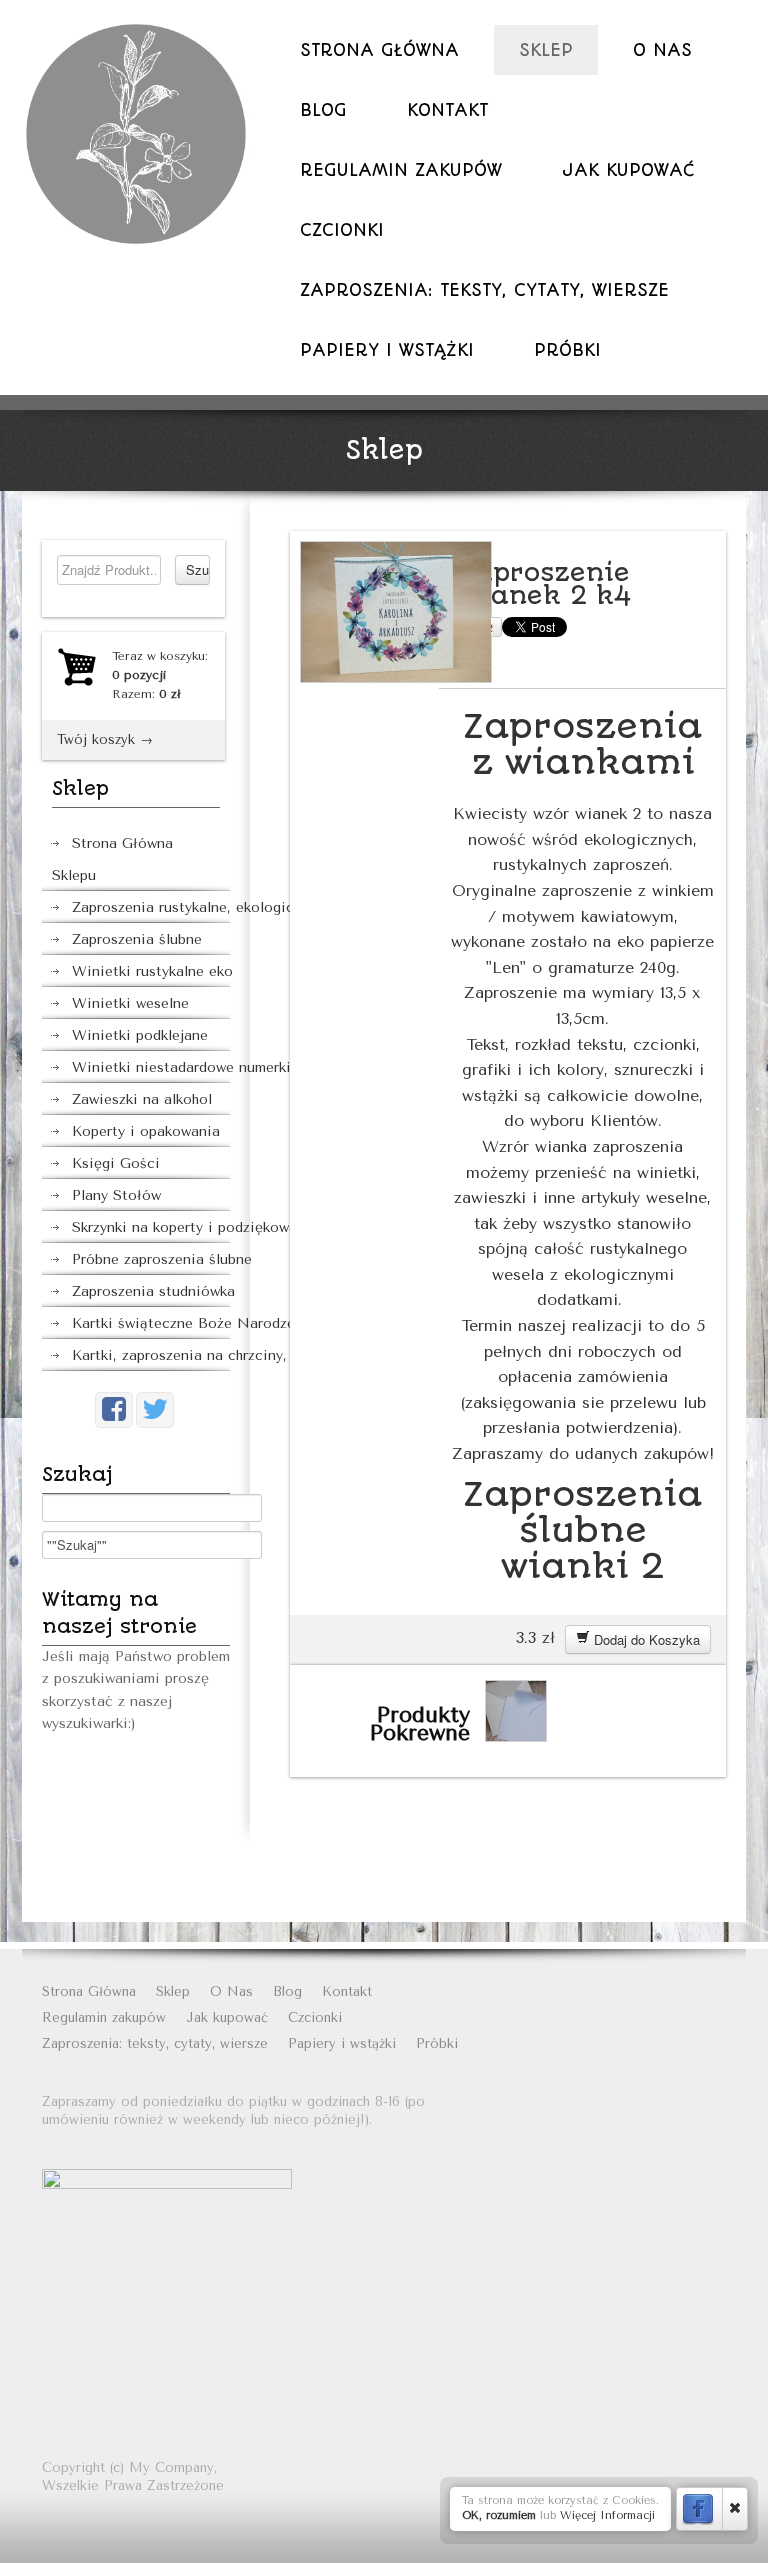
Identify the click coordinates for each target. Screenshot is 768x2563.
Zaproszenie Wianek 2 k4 (545, 584)
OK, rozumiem (499, 2515)
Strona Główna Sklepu (112, 859)
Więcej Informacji (607, 2515)
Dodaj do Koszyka (645, 1639)
